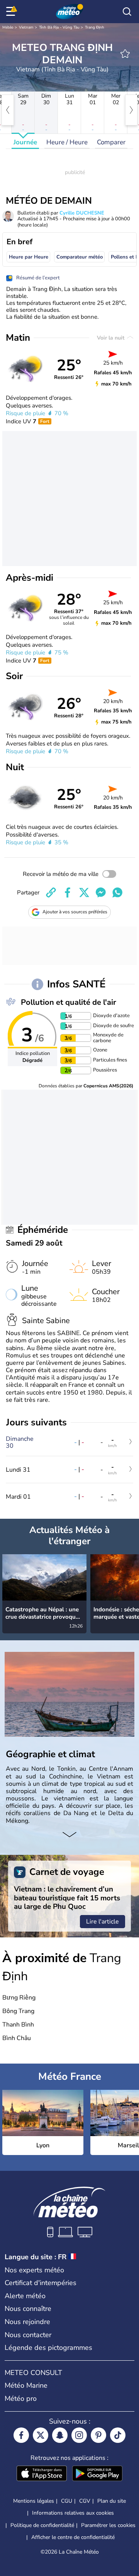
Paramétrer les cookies (108, 2525)
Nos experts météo (34, 2270)
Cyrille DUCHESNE (82, 213)
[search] (127, 12)
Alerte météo (25, 2296)
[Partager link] (51, 892)
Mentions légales (34, 2501)
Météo (8, 27)
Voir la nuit (111, 338)
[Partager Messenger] (101, 892)
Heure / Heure (67, 142)
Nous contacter (28, 2335)
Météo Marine (26, 2385)
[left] (8, 110)
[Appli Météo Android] (97, 2474)
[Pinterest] (98, 2435)
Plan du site (112, 2501)
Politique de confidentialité (42, 2525)
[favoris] (125, 54)
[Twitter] (41, 2435)
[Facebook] (21, 2435)
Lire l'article (103, 1922)
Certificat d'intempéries (41, 2283)
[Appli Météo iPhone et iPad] (42, 2474)
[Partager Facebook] (68, 892)
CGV (85, 2501)
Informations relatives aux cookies (73, 2513)
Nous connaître (28, 2309)
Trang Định (95, 27)
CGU (67, 2501)
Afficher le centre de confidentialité (73, 2537)
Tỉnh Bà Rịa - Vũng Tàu (59, 27)
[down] (69, 1836)
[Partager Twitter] (84, 892)
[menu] (12, 12)
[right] (131, 110)
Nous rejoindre (27, 2322)
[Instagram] (79, 2435)
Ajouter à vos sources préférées (75, 912)
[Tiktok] (118, 2435)
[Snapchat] (60, 2435)
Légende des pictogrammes (48, 2348)
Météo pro (21, 2399)
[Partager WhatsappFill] (117, 892)
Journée (25, 142)
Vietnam (26, 27)
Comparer (111, 142)
